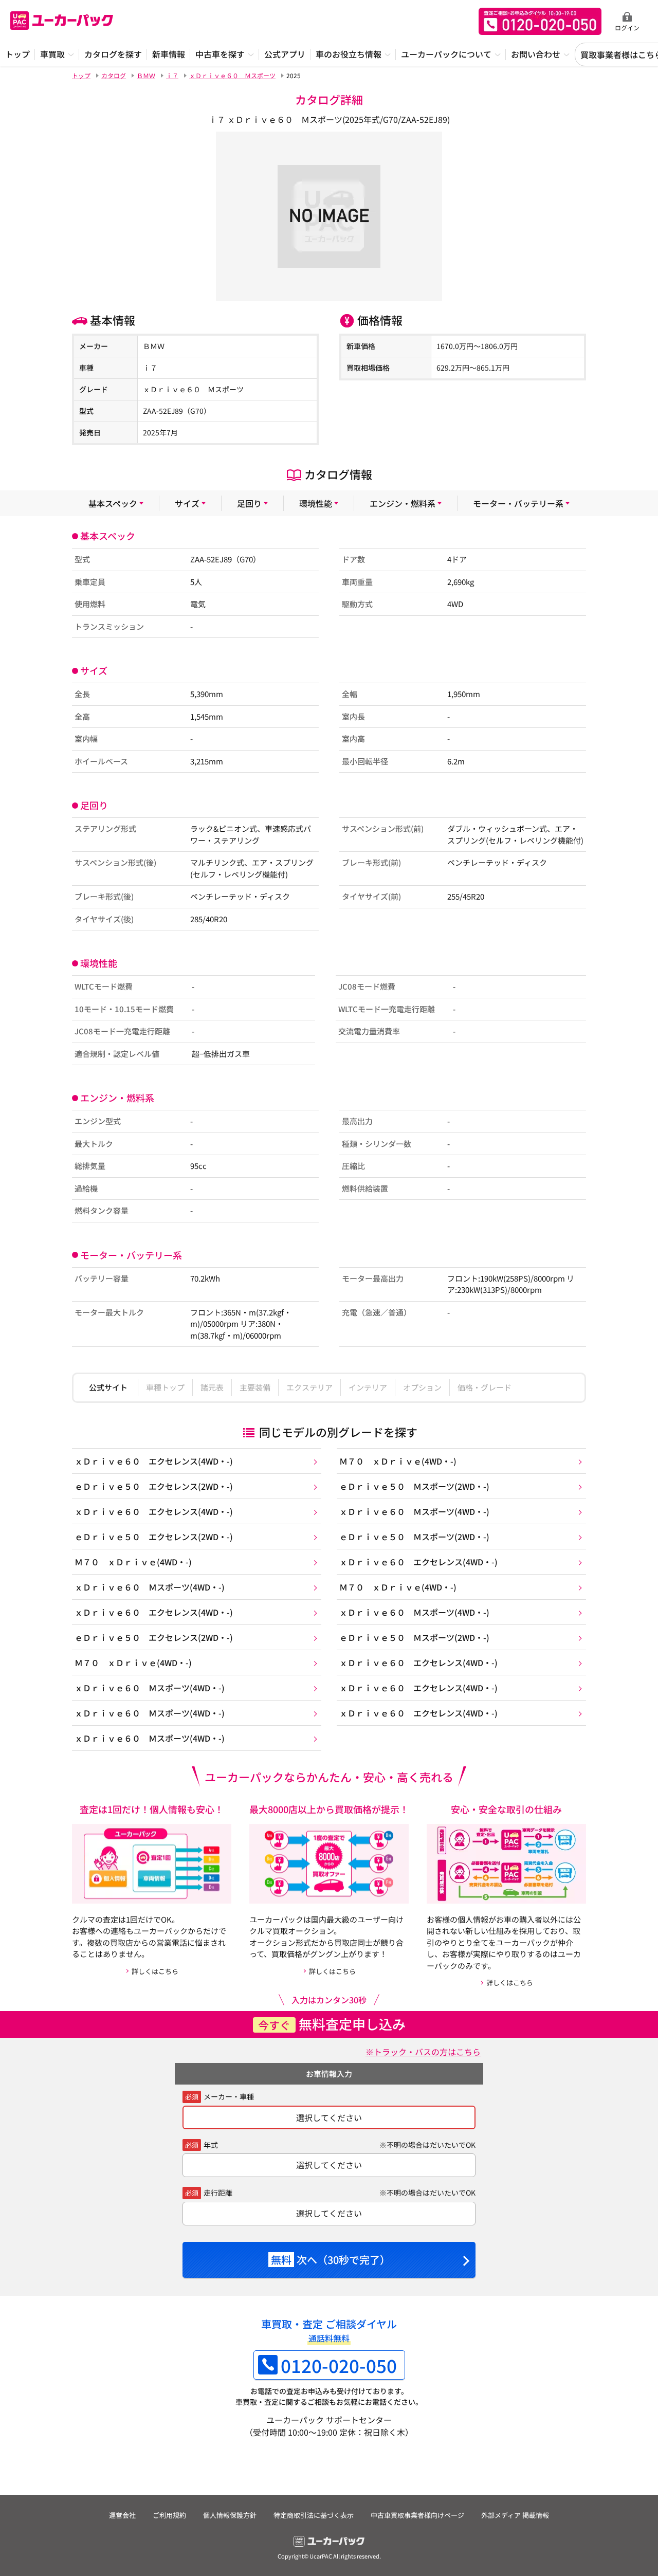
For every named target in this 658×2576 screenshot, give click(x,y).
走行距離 (218, 2193)
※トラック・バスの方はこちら (423, 2052)
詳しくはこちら (155, 1971)
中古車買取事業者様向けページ (417, 2515)
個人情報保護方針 (230, 2515)
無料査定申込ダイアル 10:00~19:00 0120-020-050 (540, 21)
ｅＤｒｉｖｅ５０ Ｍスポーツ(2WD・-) (414, 1486)
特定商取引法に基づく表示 (314, 2515)
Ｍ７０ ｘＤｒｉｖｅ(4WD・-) (398, 1461)
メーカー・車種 (229, 2096)
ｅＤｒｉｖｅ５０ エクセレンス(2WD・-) (154, 1486)
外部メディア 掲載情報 (515, 2515)
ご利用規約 (169, 2515)
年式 (211, 2145)
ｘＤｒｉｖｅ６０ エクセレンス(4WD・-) (154, 1461)
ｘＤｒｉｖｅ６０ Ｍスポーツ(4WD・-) (414, 1511)
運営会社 (122, 2515)
